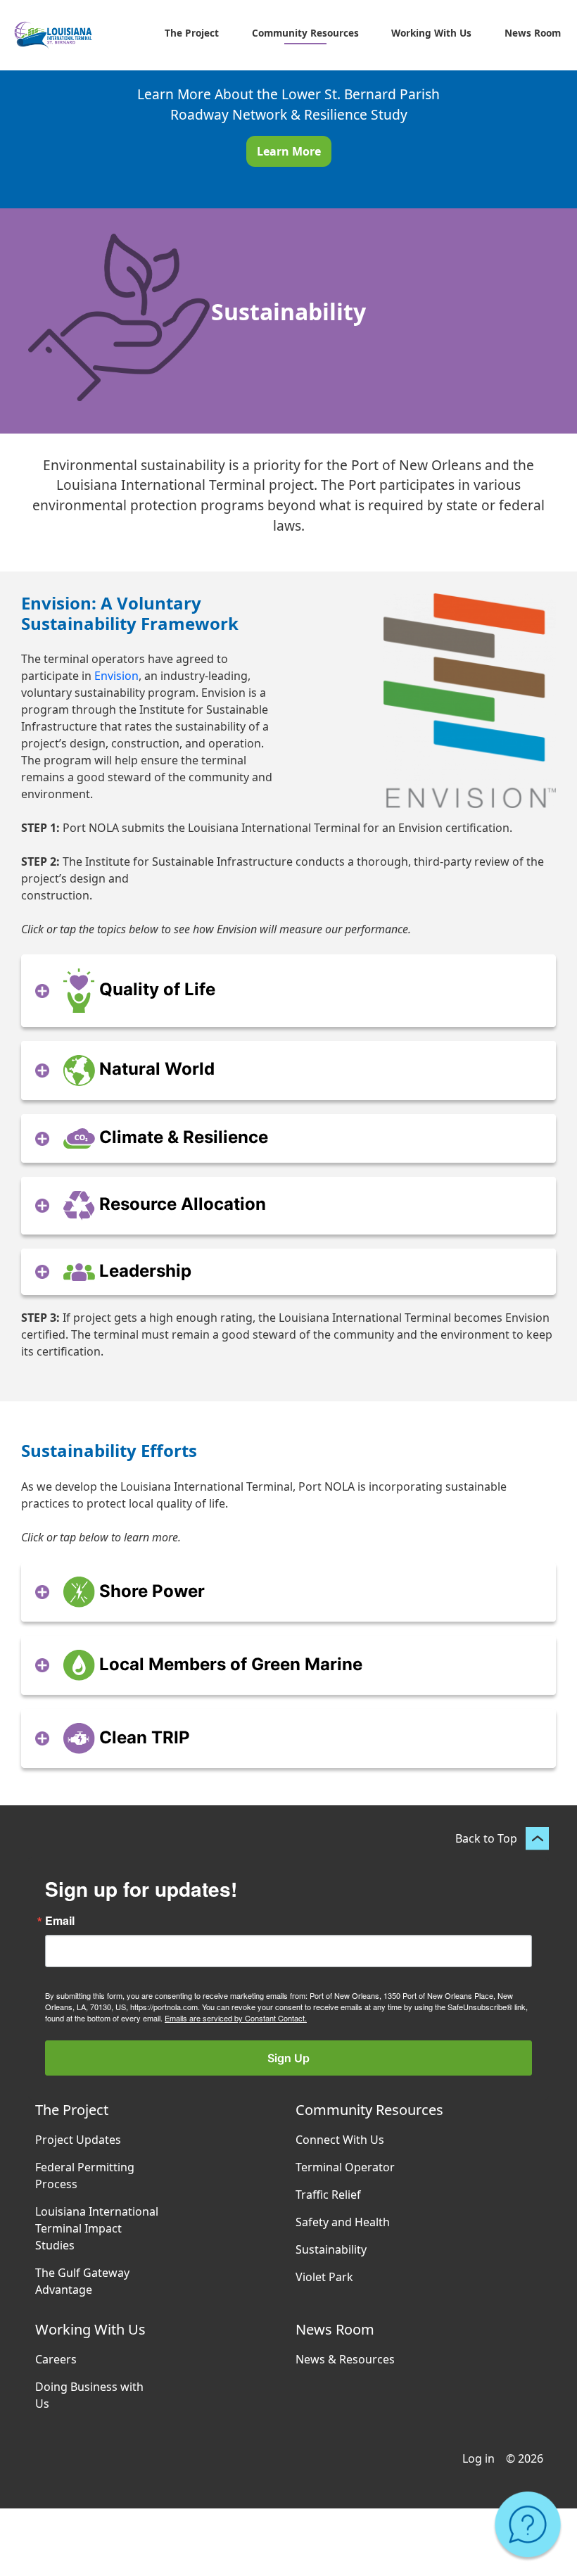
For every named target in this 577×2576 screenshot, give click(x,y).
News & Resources (345, 2359)
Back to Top (486, 1838)
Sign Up (288, 2058)
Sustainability (331, 2249)
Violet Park (324, 2277)
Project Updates (78, 2140)
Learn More (289, 151)
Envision (116, 676)
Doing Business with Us (89, 2395)
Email (60, 1921)
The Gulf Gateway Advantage (82, 2281)
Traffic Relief (328, 2195)
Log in (478, 2458)
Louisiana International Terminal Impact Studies (97, 2228)
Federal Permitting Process (85, 2176)
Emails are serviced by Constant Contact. (236, 2018)
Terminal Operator (345, 2167)
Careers (56, 2359)
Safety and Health (343, 2222)
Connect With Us (340, 2140)
